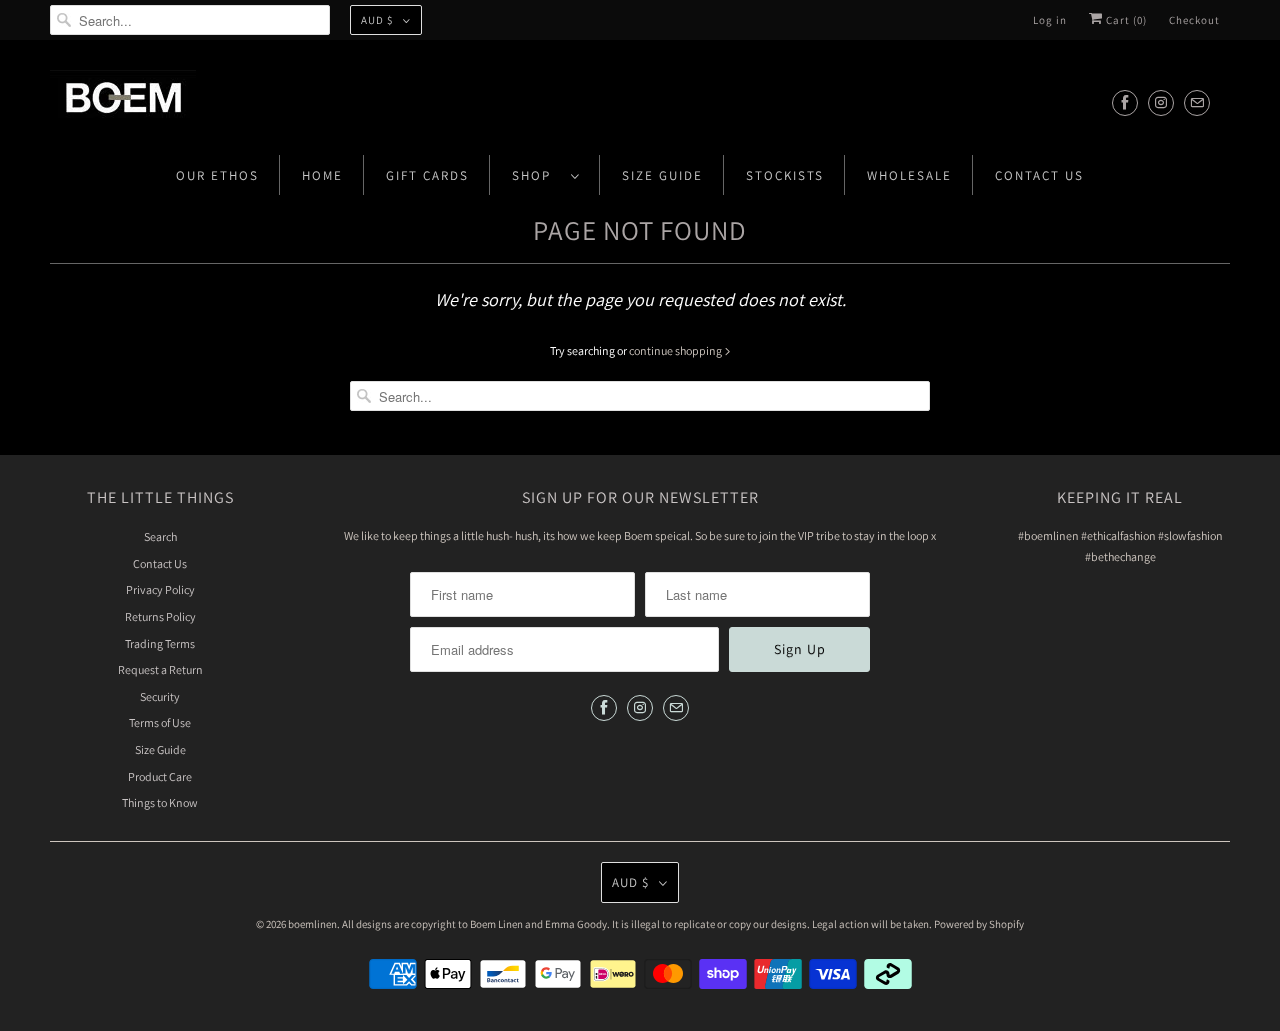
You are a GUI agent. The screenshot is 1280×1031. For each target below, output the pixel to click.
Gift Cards (427, 175)
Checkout (1194, 20)
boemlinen (312, 924)
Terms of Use (160, 722)
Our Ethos (217, 175)
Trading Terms (160, 643)
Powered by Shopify (979, 924)
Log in (1050, 20)
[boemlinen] (640, 102)
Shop (536, 175)
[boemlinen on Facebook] (1125, 102)
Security (160, 696)
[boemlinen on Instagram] (1161, 102)
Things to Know (160, 802)
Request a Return (160, 669)
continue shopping (676, 350)
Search (160, 536)
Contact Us (1039, 175)
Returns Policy (160, 616)
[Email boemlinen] (1197, 102)
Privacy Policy (160, 589)
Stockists (785, 175)
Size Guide (662, 175)
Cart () (1125, 20)
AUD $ (377, 20)
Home (322, 175)
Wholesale (909, 175)
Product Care (160, 776)
